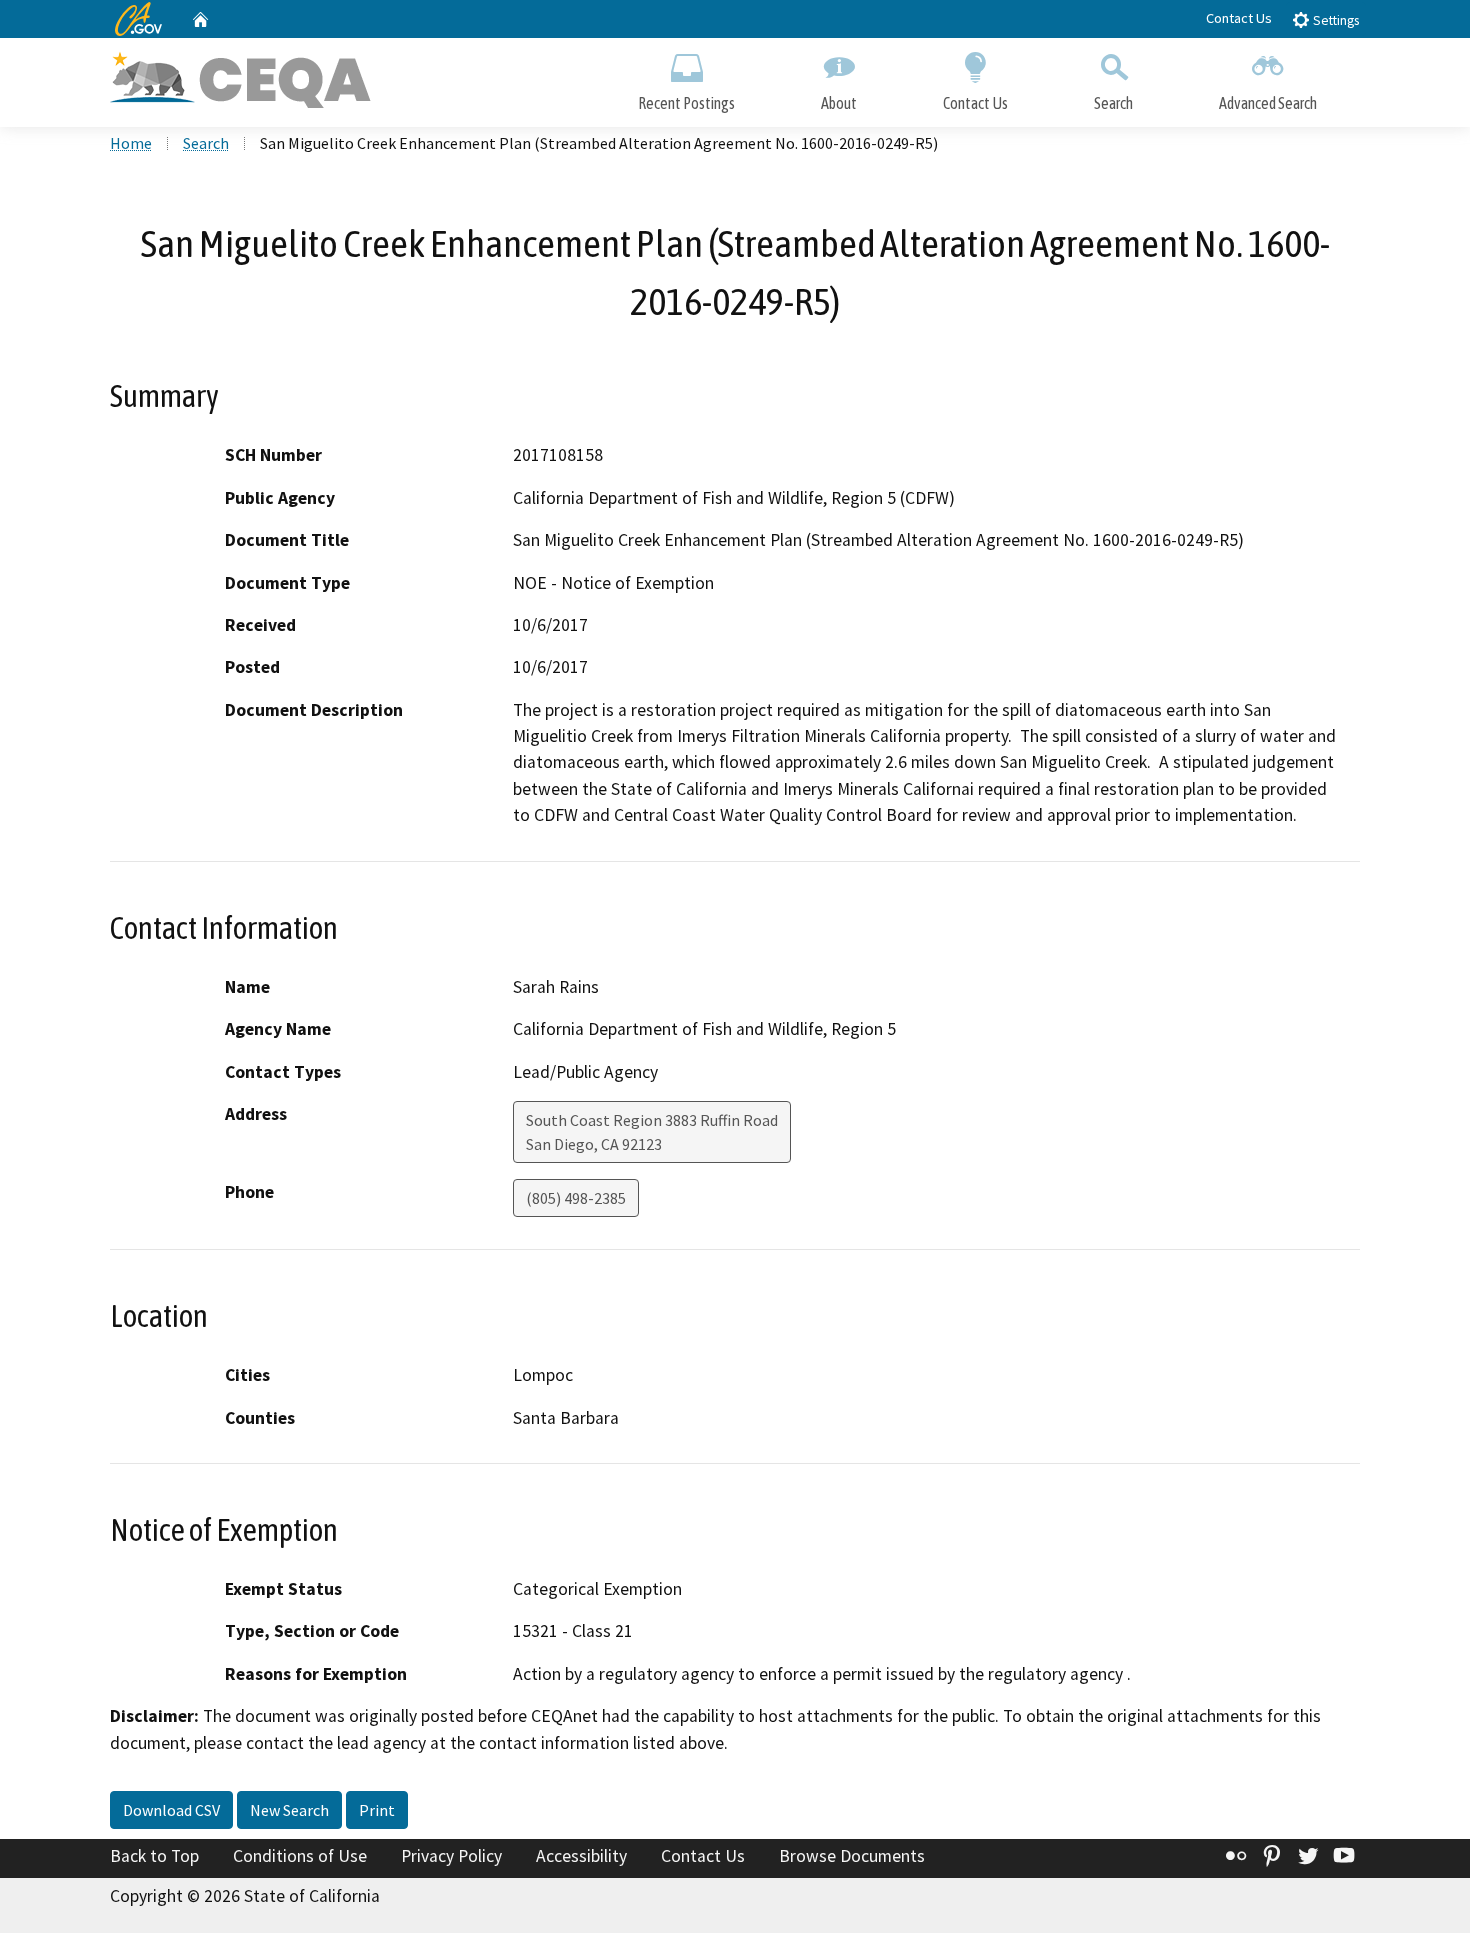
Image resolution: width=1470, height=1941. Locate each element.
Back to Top (154, 1856)
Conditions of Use (300, 1856)
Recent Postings (686, 103)
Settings (1334, 20)
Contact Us (1239, 18)
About (839, 103)
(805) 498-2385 (576, 1198)
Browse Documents (852, 1856)
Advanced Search (1268, 103)
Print (377, 1810)
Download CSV (171, 1810)
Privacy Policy (451, 1856)
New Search (289, 1810)
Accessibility (581, 1856)
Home (131, 143)
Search (1113, 103)
